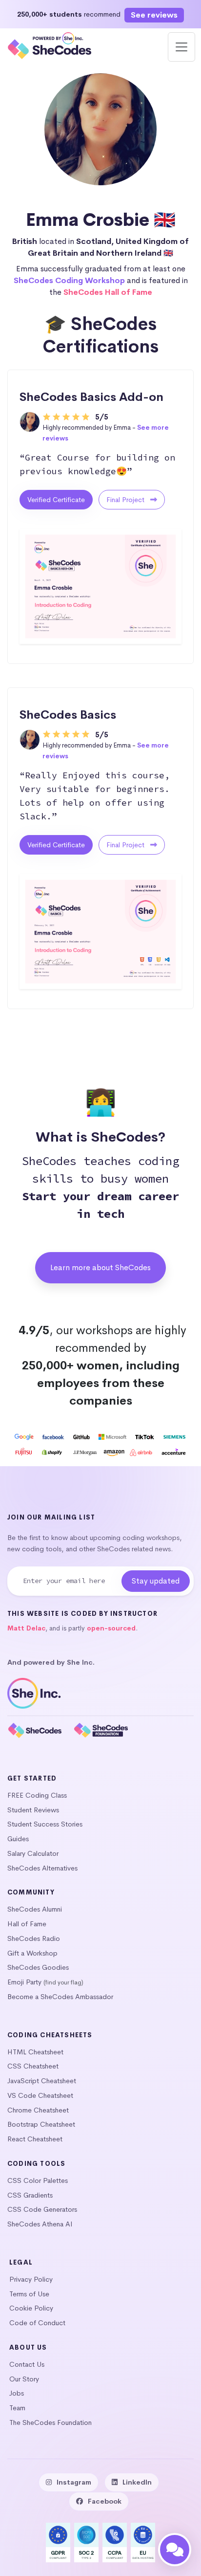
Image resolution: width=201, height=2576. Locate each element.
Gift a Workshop (32, 1953)
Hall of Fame (27, 1924)
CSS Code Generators (42, 2209)
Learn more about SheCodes (100, 1267)
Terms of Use (29, 2294)
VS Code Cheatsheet (40, 2095)
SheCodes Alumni (35, 1909)
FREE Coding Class (37, 1795)
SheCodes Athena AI (40, 2224)
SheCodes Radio (34, 1938)
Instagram (74, 2482)
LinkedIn (137, 2482)
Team (17, 2408)
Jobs (17, 2393)
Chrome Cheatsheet (38, 2110)
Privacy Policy (31, 2279)
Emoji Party (24, 1982)
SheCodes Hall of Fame (108, 292)
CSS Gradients (30, 2195)
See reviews (154, 15)
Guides (18, 1839)
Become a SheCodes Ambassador (60, 1997)
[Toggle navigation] (181, 47)
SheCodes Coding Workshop (69, 280)
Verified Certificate (56, 500)
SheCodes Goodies (38, 1967)
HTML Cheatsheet (35, 2052)
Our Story (24, 2379)
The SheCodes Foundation (50, 2422)
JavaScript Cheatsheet (42, 2081)
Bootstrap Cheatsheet (41, 2124)
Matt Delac (26, 1628)
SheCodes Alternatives (42, 1868)
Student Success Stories (45, 1824)
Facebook (105, 2501)
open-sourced (111, 1628)
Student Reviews (33, 1810)
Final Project (126, 500)
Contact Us (27, 2364)
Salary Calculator (33, 1853)
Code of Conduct (37, 2323)
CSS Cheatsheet (33, 2066)
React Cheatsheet (35, 2139)
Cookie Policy (31, 2308)
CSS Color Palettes (38, 2180)
